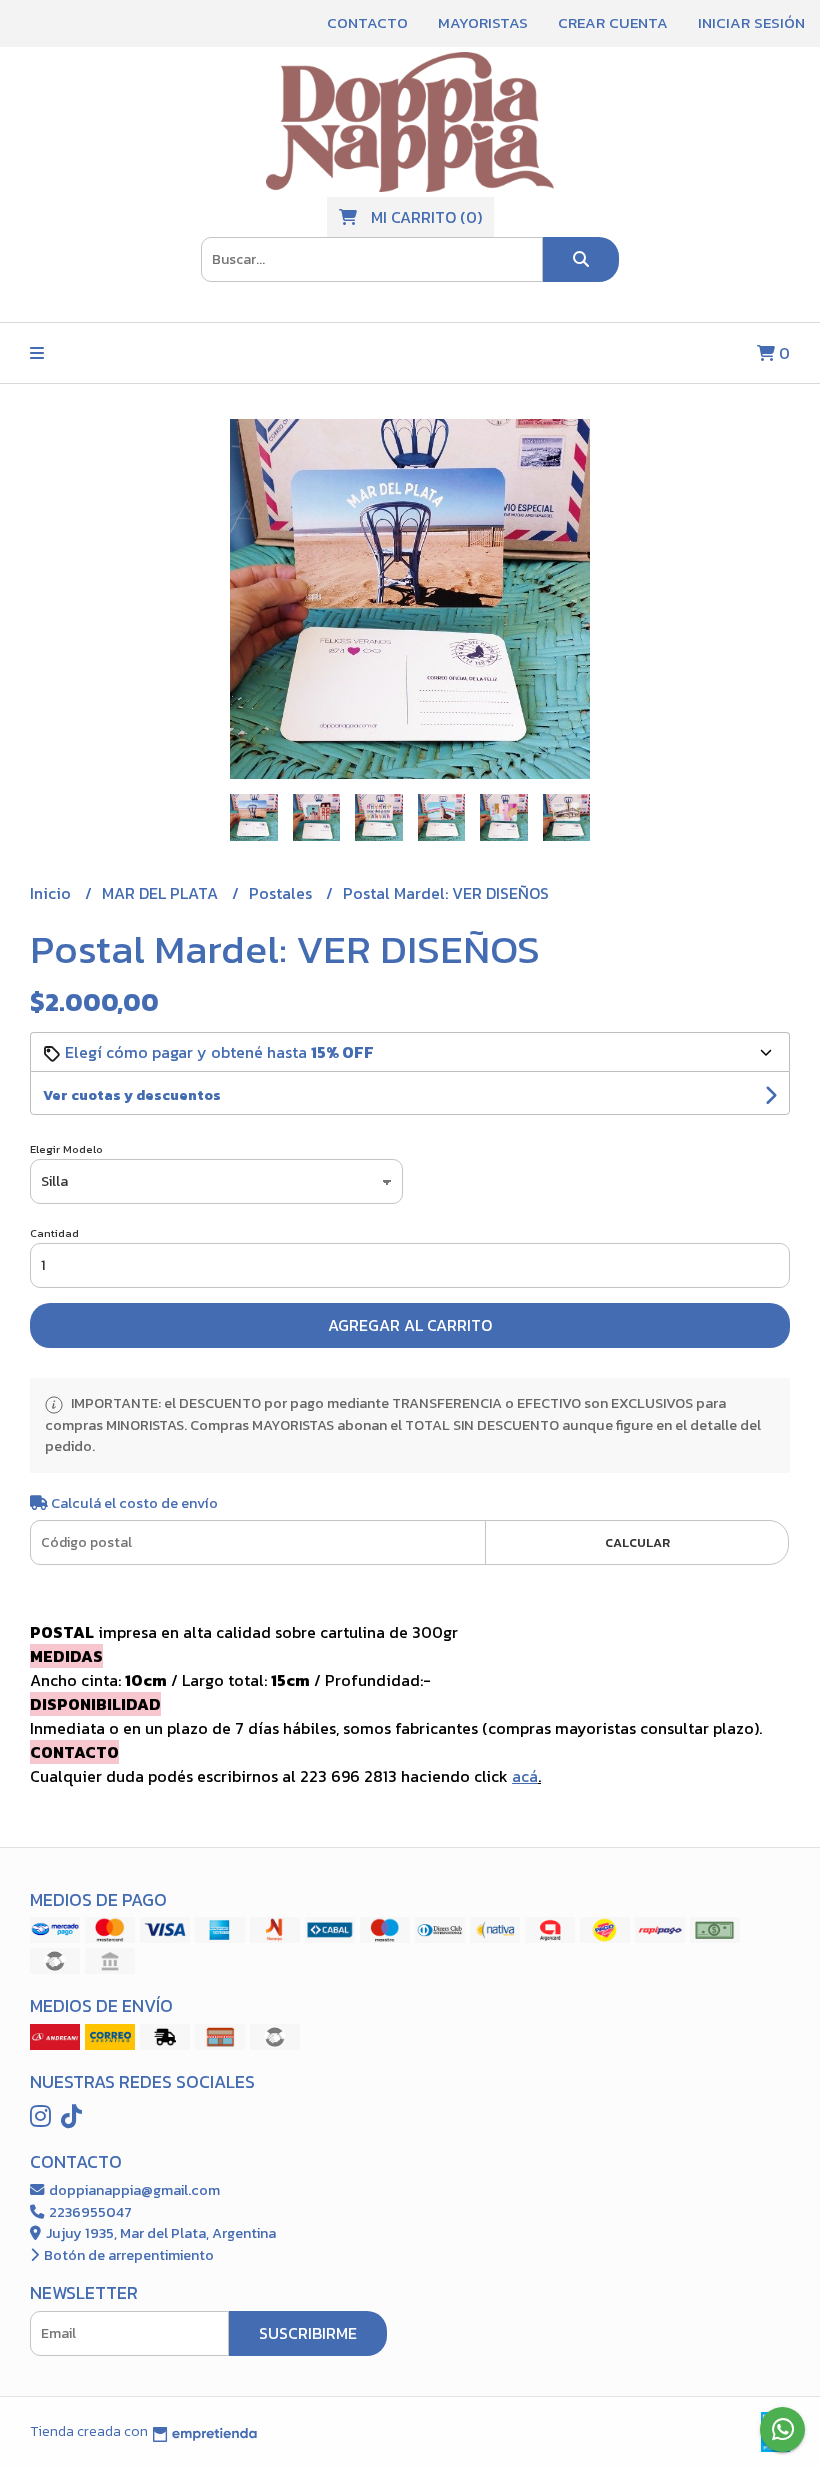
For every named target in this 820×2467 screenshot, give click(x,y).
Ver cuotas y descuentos (132, 1095)
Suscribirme (308, 2333)
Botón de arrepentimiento (127, 2255)
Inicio (52, 893)
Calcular (637, 1542)
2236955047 (89, 2212)
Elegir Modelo (66, 1149)
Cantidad (54, 1233)
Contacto (367, 22)
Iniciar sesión (751, 22)
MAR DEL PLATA (162, 893)
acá (525, 1776)
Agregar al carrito (410, 1325)
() (426, 217)
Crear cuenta (613, 22)
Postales (282, 893)
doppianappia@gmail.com (133, 2190)
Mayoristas (483, 22)
